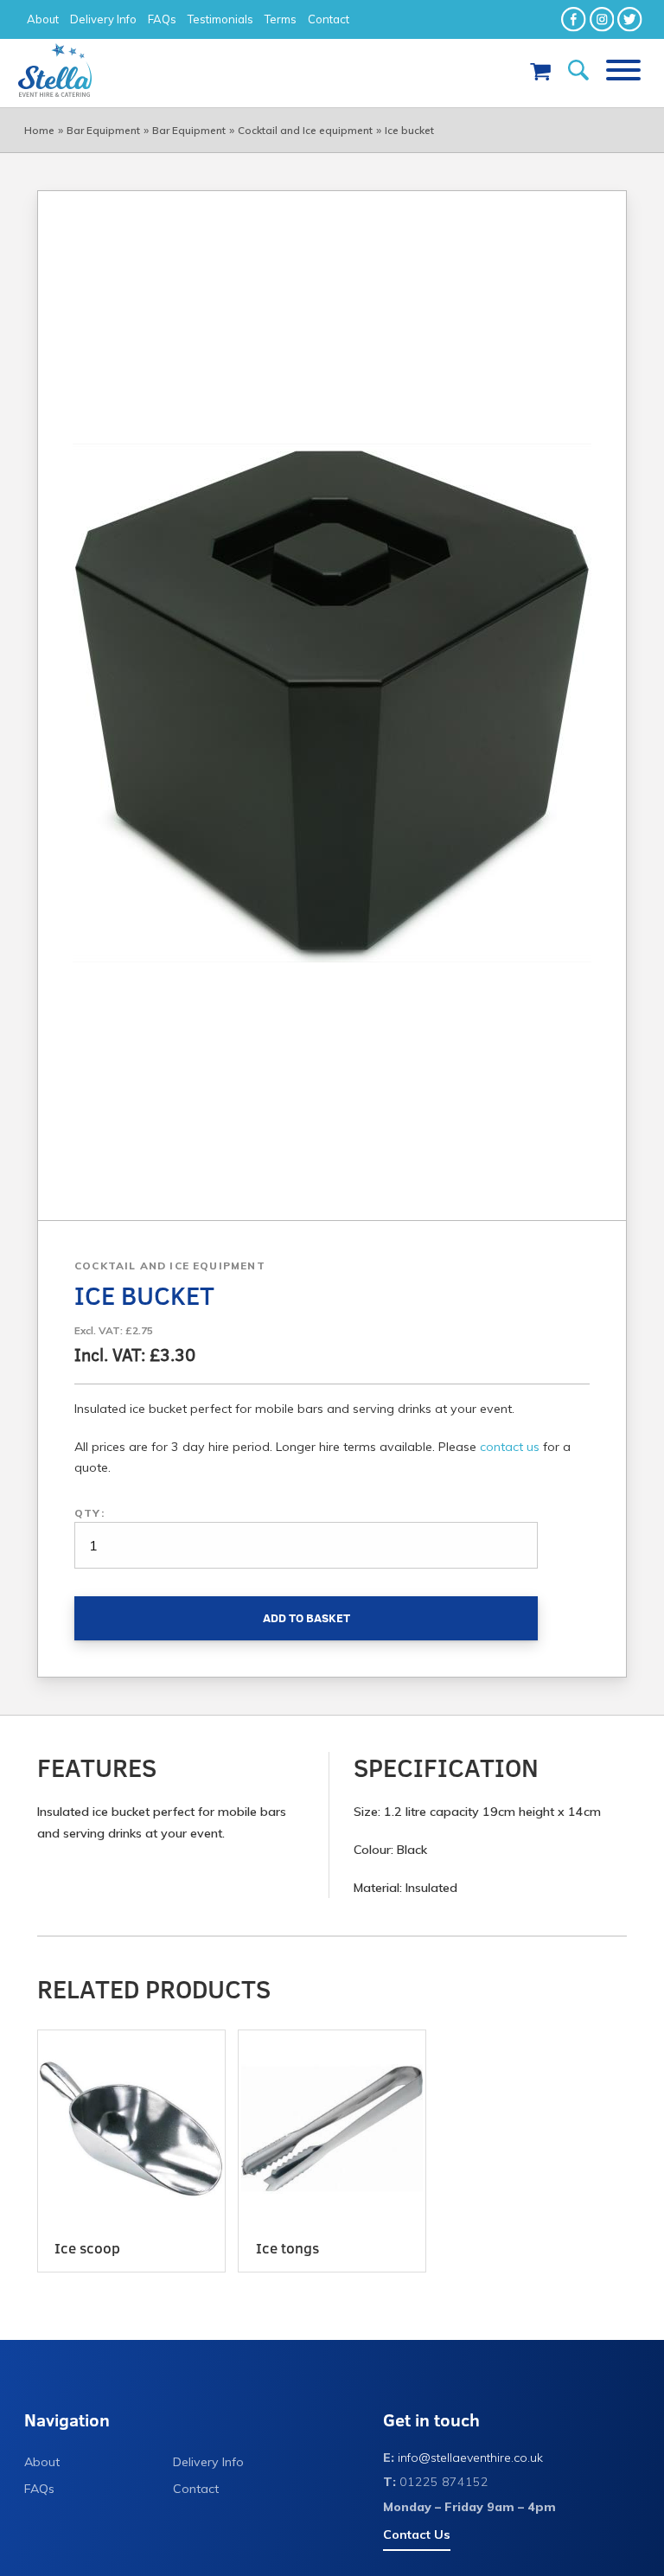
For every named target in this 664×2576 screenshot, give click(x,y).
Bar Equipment (103, 130)
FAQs (162, 19)
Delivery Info (103, 19)
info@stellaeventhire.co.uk (470, 2458)
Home (39, 130)
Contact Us (417, 2534)
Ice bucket (409, 130)
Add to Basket (306, 1617)
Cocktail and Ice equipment (305, 130)
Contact (329, 19)
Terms (281, 19)
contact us (510, 1447)
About (43, 19)
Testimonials (220, 19)
